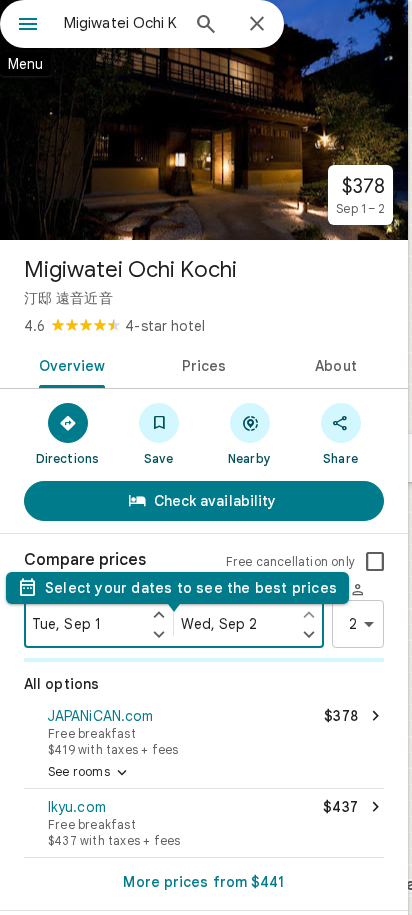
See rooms (89, 773)
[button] (204, 730)
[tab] (68, 364)
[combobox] (121, 23)
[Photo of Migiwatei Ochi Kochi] (204, 120)
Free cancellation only (290, 561)
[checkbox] (375, 562)
